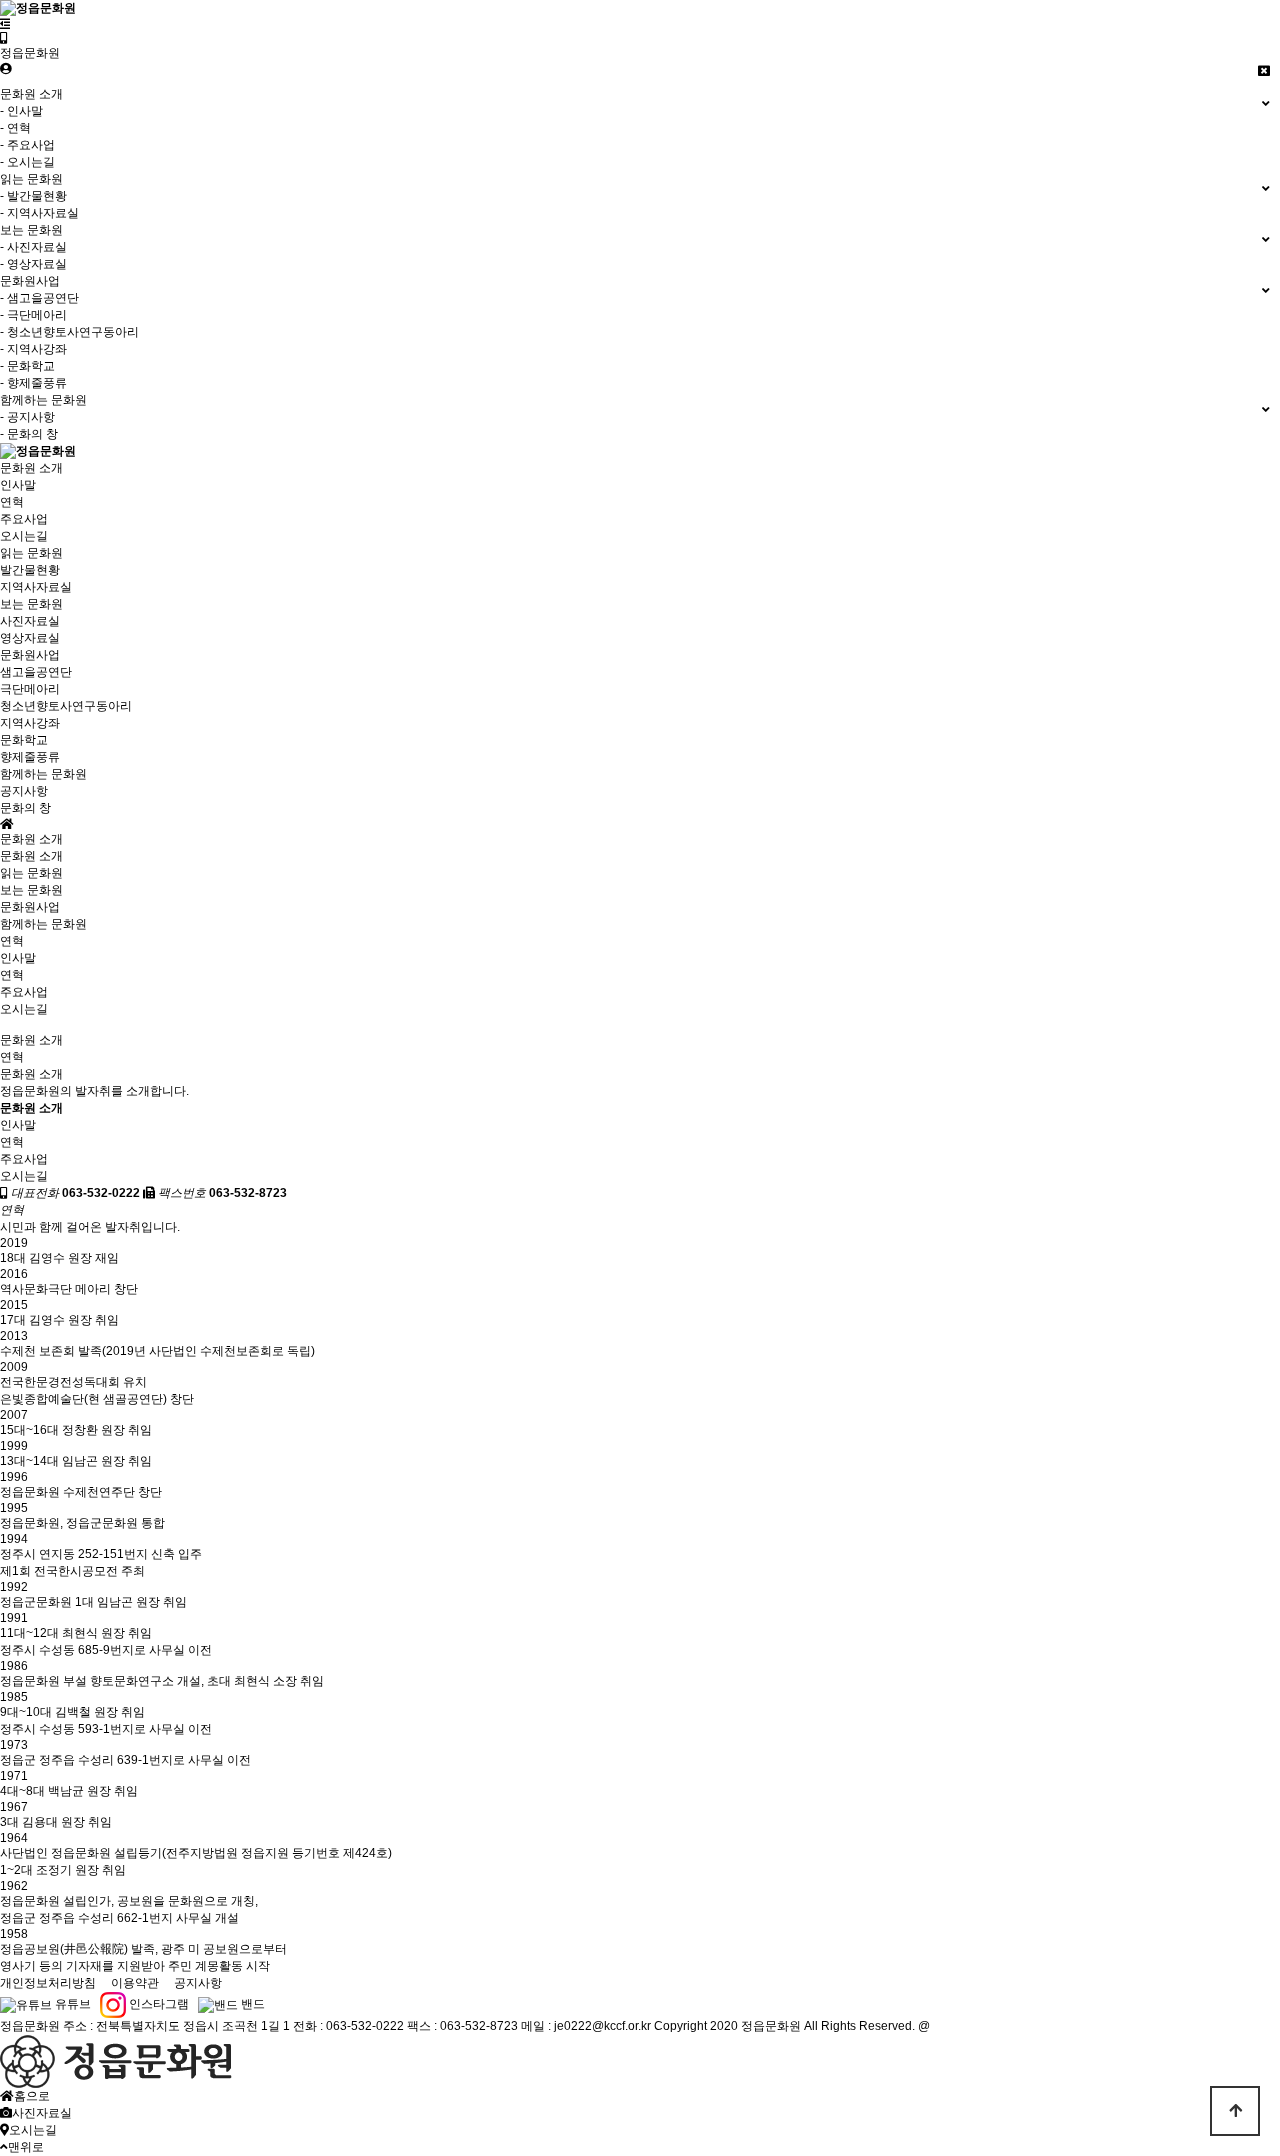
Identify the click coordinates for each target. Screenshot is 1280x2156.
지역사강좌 (30, 723)
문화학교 (24, 740)
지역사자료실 (36, 587)
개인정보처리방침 (48, 1983)
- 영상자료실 (33, 264)
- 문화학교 (27, 366)
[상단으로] (1235, 2111)
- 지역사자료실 (39, 213)
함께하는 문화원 (43, 774)
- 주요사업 (27, 145)
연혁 (12, 502)
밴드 (251, 2004)
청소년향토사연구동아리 (66, 706)
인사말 (18, 485)
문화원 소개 (31, 468)
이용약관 (135, 1983)
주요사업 (24, 519)
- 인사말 (21, 111)
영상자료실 (30, 638)
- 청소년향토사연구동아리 (69, 332)
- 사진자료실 (33, 247)
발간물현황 (30, 570)
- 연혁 (15, 128)
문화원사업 (30, 655)
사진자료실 (30, 621)
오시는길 (24, 536)
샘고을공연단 (36, 672)
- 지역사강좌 (33, 349)
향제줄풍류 (30, 757)
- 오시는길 (27, 162)
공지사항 (24, 791)
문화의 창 (25, 808)
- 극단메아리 (33, 315)
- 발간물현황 (33, 196)
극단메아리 (30, 689)
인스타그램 (157, 2004)
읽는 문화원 (31, 553)
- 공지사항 (27, 417)
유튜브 (71, 2004)
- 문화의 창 (29, 434)
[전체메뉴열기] (5, 24)
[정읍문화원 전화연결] (4, 38)
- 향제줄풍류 (33, 383)
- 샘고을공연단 (39, 298)
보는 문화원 (31, 604)
